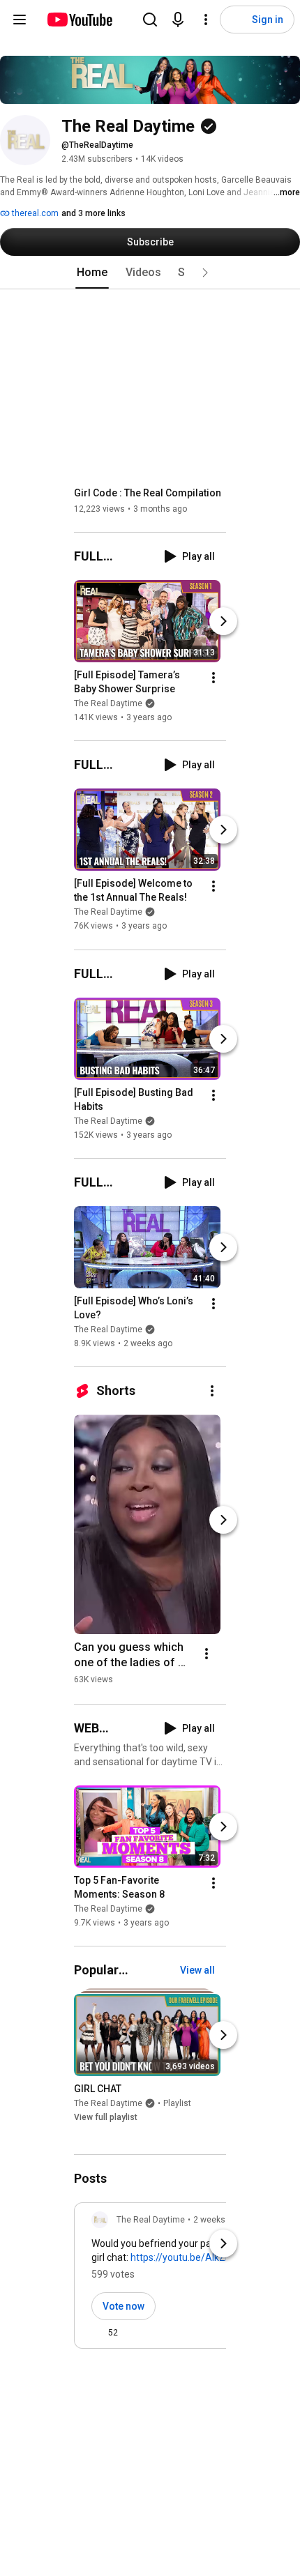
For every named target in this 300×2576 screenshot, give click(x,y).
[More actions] (213, 678)
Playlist (177, 2103)
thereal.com (34, 213)
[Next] (223, 621)
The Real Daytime (108, 703)
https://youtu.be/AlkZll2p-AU (194, 2257)
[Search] (150, 20)
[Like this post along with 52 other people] (97, 2333)
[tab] (92, 273)
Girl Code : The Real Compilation (148, 493)
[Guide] (20, 20)
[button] (205, 273)
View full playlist (106, 2117)
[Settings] (206, 20)
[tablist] (150, 273)
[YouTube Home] (79, 20)
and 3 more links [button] (93, 213)
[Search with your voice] (178, 20)
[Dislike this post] (135, 2333)
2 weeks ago (218, 2220)
